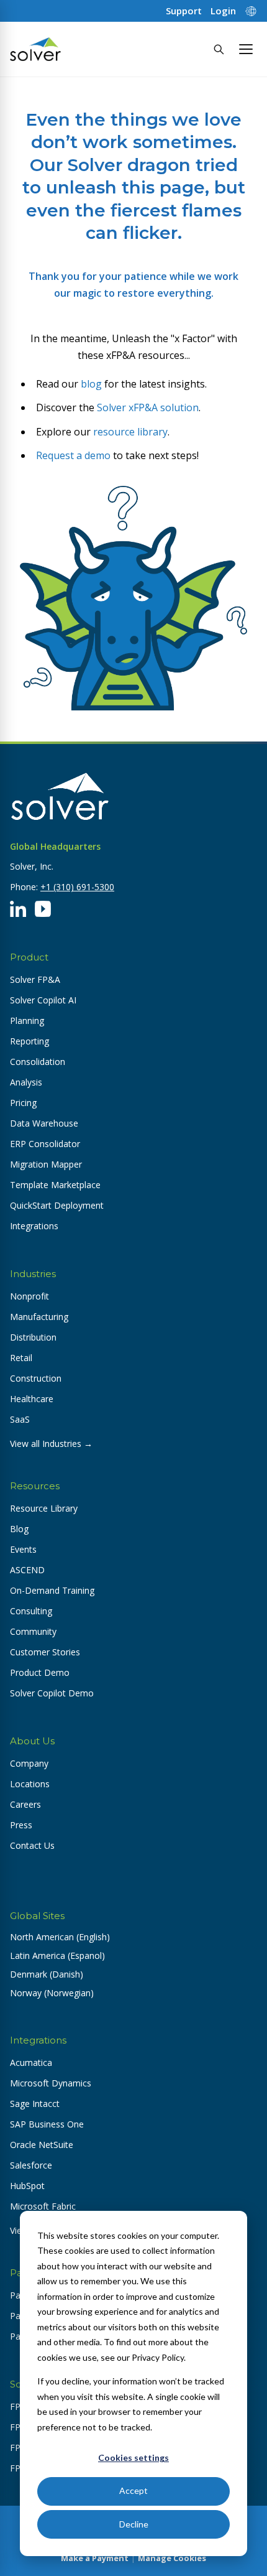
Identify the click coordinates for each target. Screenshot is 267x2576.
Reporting (29, 1041)
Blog (19, 1529)
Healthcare (32, 1399)
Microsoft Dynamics (51, 2083)
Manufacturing (39, 1317)
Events (23, 1549)
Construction (36, 1378)
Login (223, 11)
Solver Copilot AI (43, 1000)
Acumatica (31, 2062)
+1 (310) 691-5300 (77, 887)
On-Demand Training (52, 1590)
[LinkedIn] (18, 909)
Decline (134, 2524)
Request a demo (73, 455)
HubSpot (27, 2186)
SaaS (20, 1419)
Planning (27, 1021)
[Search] (219, 49)
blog (91, 384)
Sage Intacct (35, 2104)
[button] (246, 49)
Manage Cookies (172, 2558)
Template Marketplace (55, 1185)
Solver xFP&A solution (148, 407)
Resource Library (44, 1508)
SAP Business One (47, 2124)
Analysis (26, 1082)
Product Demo (40, 1672)
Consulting (31, 1611)
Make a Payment (95, 2558)
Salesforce (31, 2165)
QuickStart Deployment (57, 1205)
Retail (21, 1358)
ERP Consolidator (45, 1144)
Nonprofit (29, 1296)
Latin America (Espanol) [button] (57, 1955)
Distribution (33, 1337)
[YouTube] (43, 909)
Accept (133, 2490)
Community (33, 1631)
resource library (130, 432)
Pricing (23, 1103)
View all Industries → (51, 1444)
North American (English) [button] (60, 1937)
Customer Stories (45, 1652)
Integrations (34, 1226)
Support (184, 11)
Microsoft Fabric (43, 2206)
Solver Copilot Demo (52, 1693)
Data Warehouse (44, 1123)
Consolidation (38, 1062)
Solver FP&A (35, 979)
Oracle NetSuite (42, 2145)
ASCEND (27, 1570)
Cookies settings (133, 2457)
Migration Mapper (46, 1164)
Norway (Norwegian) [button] (52, 1993)
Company (29, 1763)
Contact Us (32, 1845)
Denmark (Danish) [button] (47, 1974)
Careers (25, 1804)
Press (21, 1825)
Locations (30, 1784)
